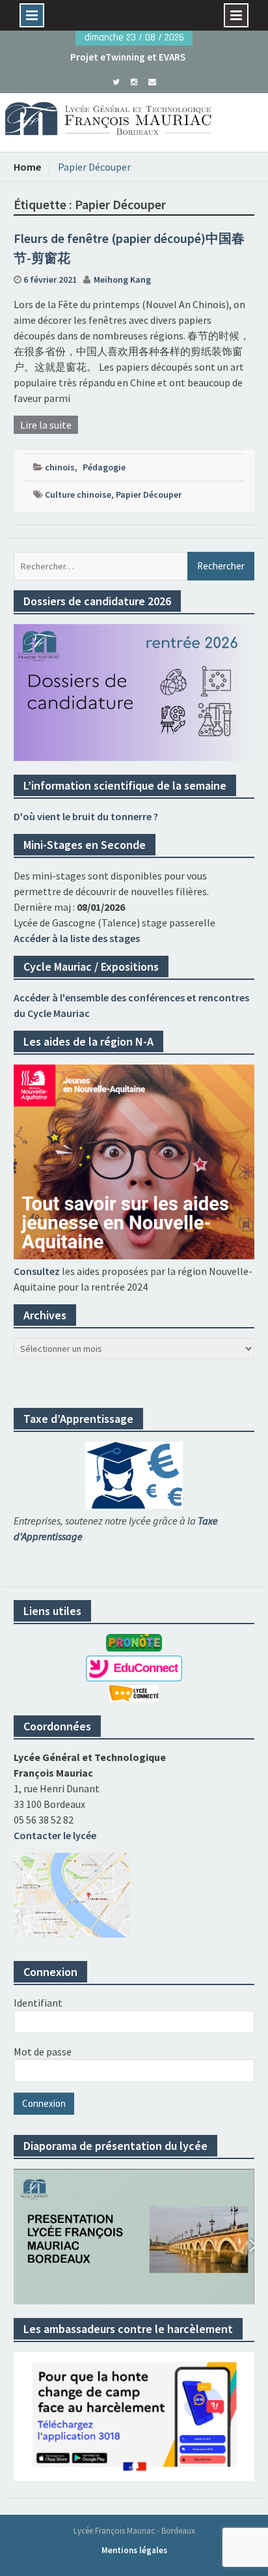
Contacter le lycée (55, 1835)
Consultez (37, 1271)
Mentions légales (134, 2550)
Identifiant (38, 2003)
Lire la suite (46, 425)
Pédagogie (104, 467)
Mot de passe (43, 2052)
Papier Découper (149, 494)
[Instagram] (134, 81)
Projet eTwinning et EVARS (128, 57)
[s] (116, 81)
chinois (60, 467)
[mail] (153, 81)
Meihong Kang (122, 279)
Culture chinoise (78, 494)
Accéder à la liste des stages (77, 938)
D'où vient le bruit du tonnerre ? (86, 816)
